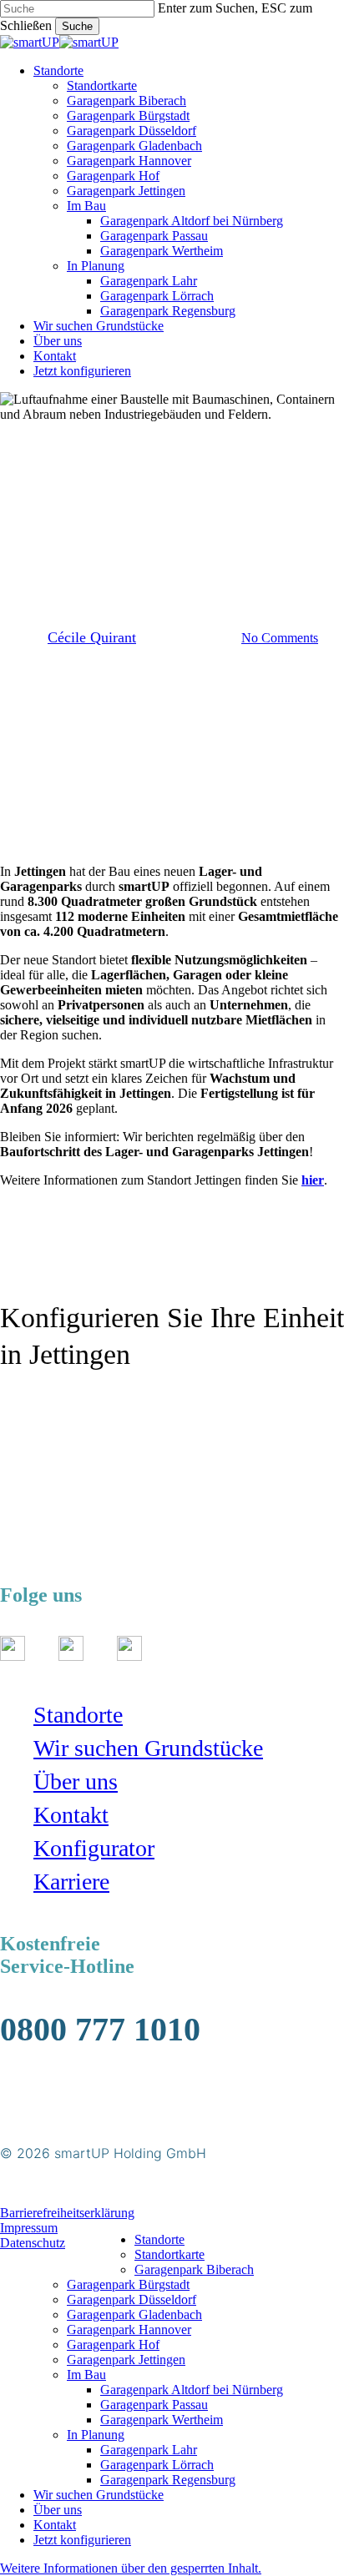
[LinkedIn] (129, 1656)
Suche (77, 26)
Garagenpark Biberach (194, 2269)
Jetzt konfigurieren (82, 2540)
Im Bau (86, 2375)
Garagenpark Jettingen (126, 2360)
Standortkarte (169, 2254)
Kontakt (71, 1815)
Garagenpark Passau (154, 2405)
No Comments (280, 638)
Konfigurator (94, 1848)
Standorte (78, 1715)
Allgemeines (172, 491)
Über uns (76, 1781)
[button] (49, 1409)
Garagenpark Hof (113, 2345)
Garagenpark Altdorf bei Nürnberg (192, 2390)
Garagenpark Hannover (129, 2329)
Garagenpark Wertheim (162, 2420)
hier (313, 1180)
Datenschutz (33, 2243)
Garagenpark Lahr (149, 2450)
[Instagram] (13, 1656)
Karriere (71, 1882)
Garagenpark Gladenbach (134, 2314)
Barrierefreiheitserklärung (67, 2213)
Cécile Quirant (92, 637)
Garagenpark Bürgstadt (128, 2284)
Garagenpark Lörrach (157, 2465)
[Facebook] (71, 1656)
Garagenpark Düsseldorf (132, 2299)
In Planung (96, 2435)
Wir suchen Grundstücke (148, 1748)
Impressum (29, 2228)
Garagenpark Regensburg (168, 2480)
